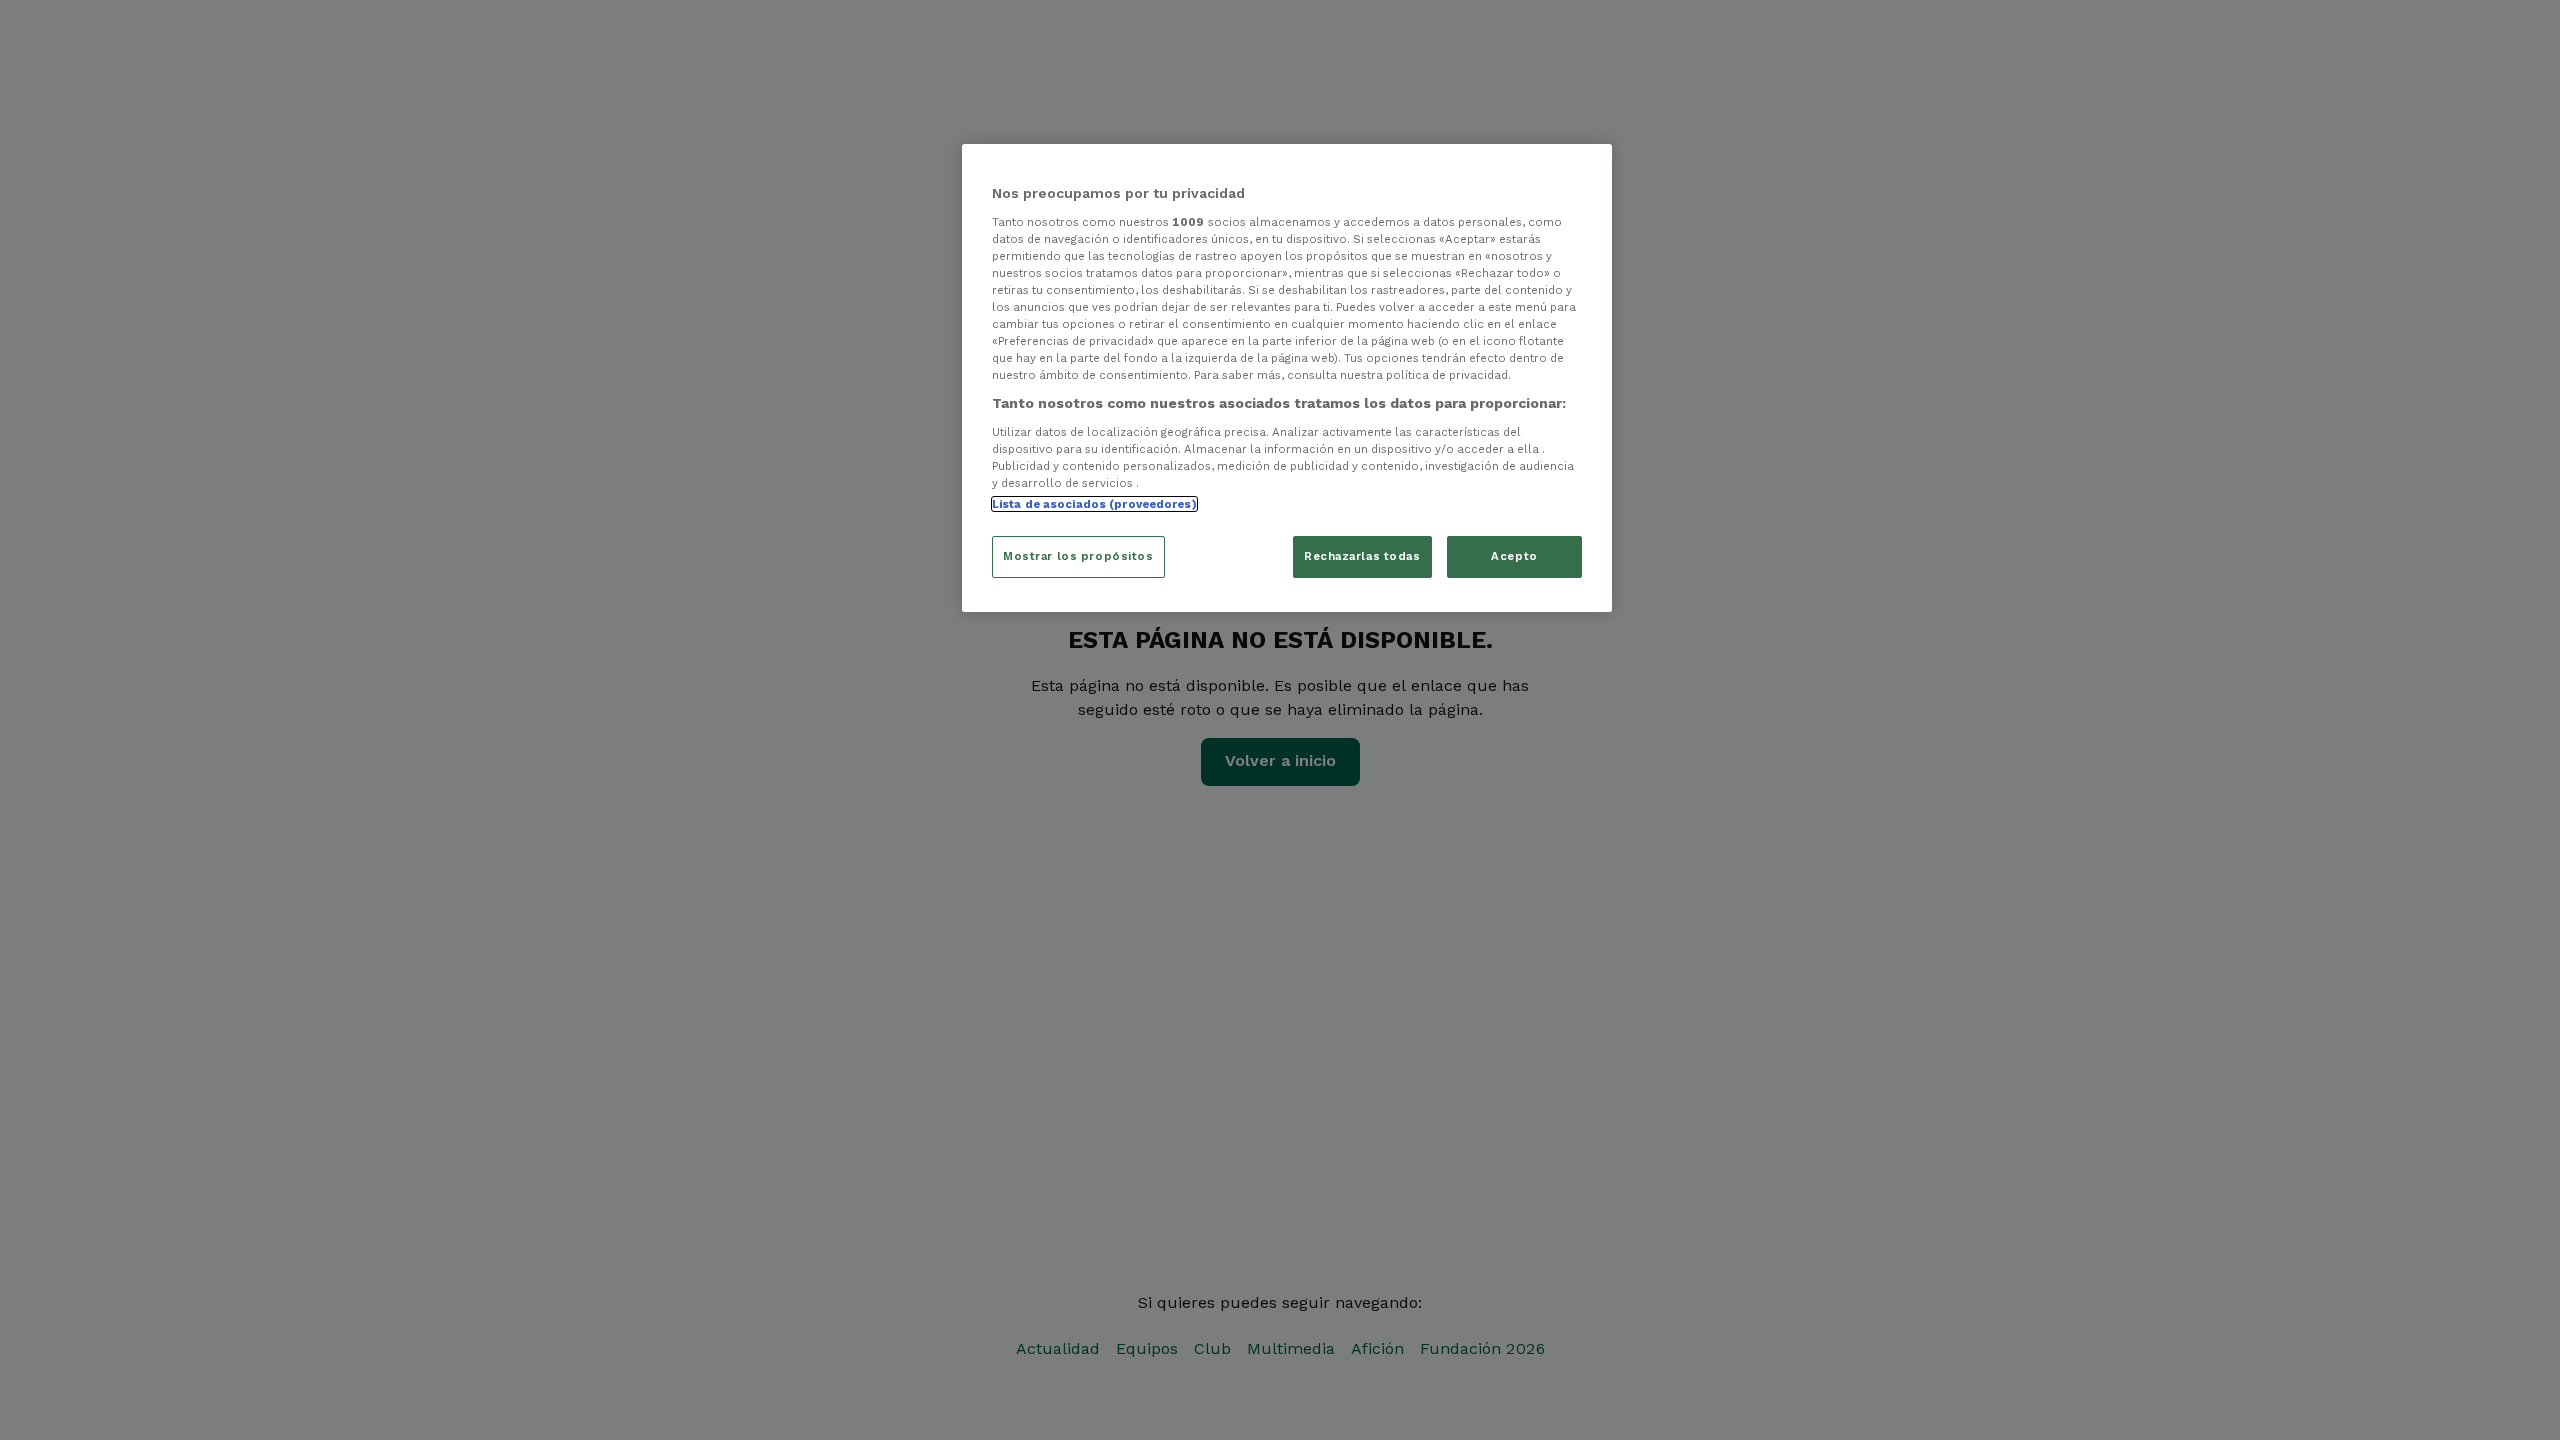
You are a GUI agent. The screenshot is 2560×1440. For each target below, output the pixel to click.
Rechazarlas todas (1362, 556)
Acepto (1514, 556)
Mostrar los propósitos (1078, 556)
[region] (1287, 378)
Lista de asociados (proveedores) (1094, 504)
